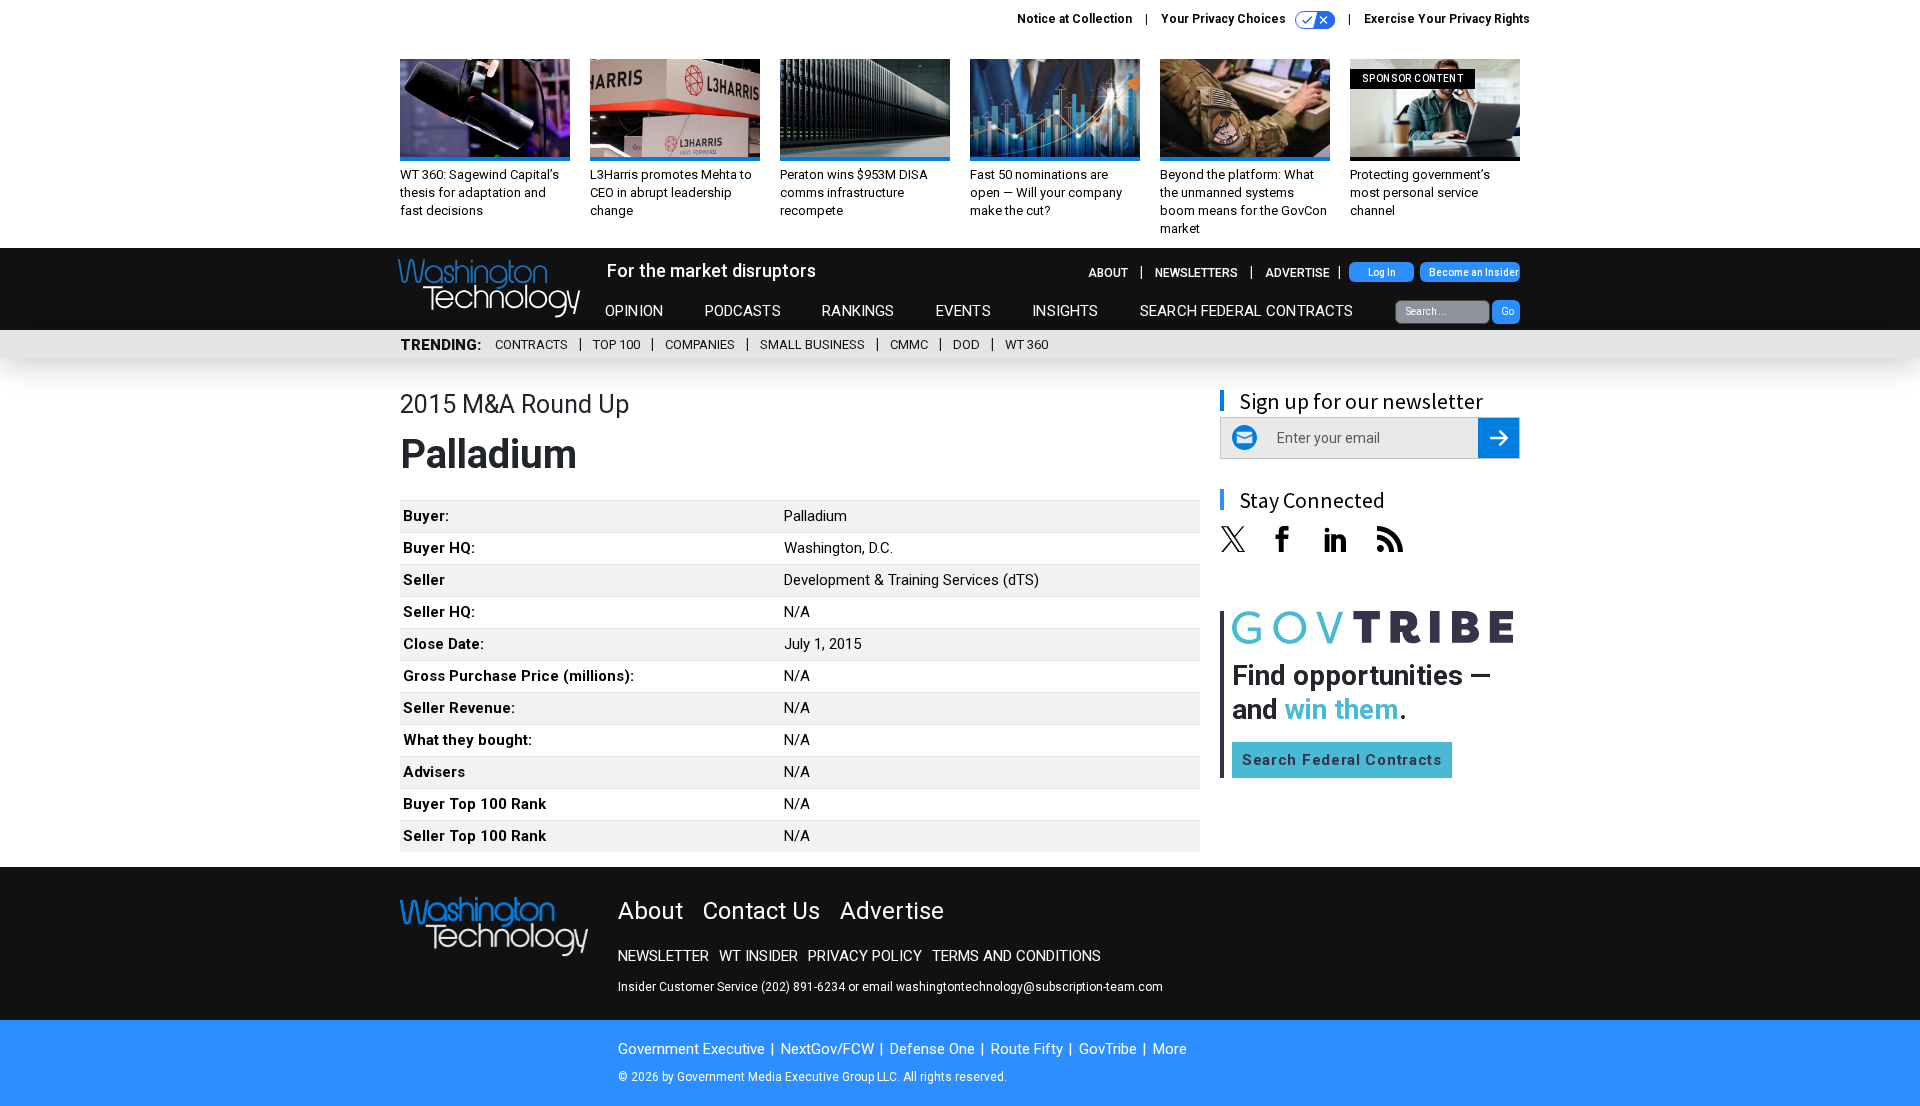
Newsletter (663, 956)
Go (1507, 311)
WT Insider (758, 956)
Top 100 (616, 344)
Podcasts (743, 311)
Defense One (932, 1049)
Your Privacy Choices (1225, 19)
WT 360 (1026, 344)
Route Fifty (1027, 1049)
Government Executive (691, 1049)
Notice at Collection (1074, 19)
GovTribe (1108, 1049)
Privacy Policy (865, 956)
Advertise (1297, 273)
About (1108, 273)
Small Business (812, 344)
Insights (1065, 311)
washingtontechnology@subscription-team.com (1029, 987)
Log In (1382, 272)
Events (963, 311)
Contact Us (761, 911)
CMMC (909, 344)
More (1170, 1049)
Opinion (634, 311)
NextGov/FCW (827, 1049)
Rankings (858, 311)
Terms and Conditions (1016, 956)
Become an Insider (1474, 272)
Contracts (531, 344)
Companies (700, 344)
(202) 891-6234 (803, 987)
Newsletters (1196, 273)
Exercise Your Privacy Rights (1447, 19)
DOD (966, 344)
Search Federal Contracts (1247, 311)
